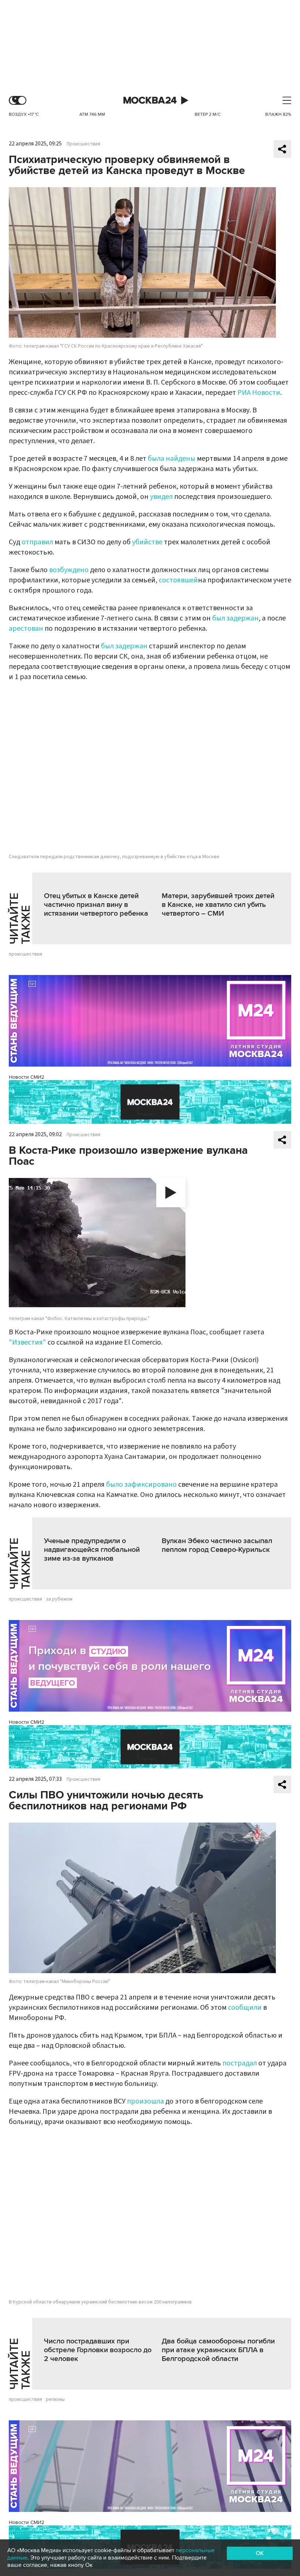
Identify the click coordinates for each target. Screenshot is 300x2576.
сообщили (245, 2008)
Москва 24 (150, 101)
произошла (145, 2101)
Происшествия (83, 144)
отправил (38, 542)
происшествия (25, 954)
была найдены (172, 459)
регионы (55, 2399)
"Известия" (27, 1342)
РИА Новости (259, 393)
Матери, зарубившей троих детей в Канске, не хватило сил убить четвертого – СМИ (218, 905)
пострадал (240, 2063)
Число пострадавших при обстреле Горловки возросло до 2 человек (98, 2350)
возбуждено (69, 570)
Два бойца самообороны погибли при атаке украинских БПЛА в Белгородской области (218, 2350)
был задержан (235, 618)
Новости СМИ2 (27, 1077)
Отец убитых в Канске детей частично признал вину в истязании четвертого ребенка (96, 905)
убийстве (147, 542)
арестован (26, 629)
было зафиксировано (141, 1485)
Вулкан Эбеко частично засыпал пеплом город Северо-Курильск (217, 1545)
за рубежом (59, 1599)
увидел (162, 497)
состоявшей (178, 580)
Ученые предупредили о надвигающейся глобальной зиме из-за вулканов (92, 1550)
